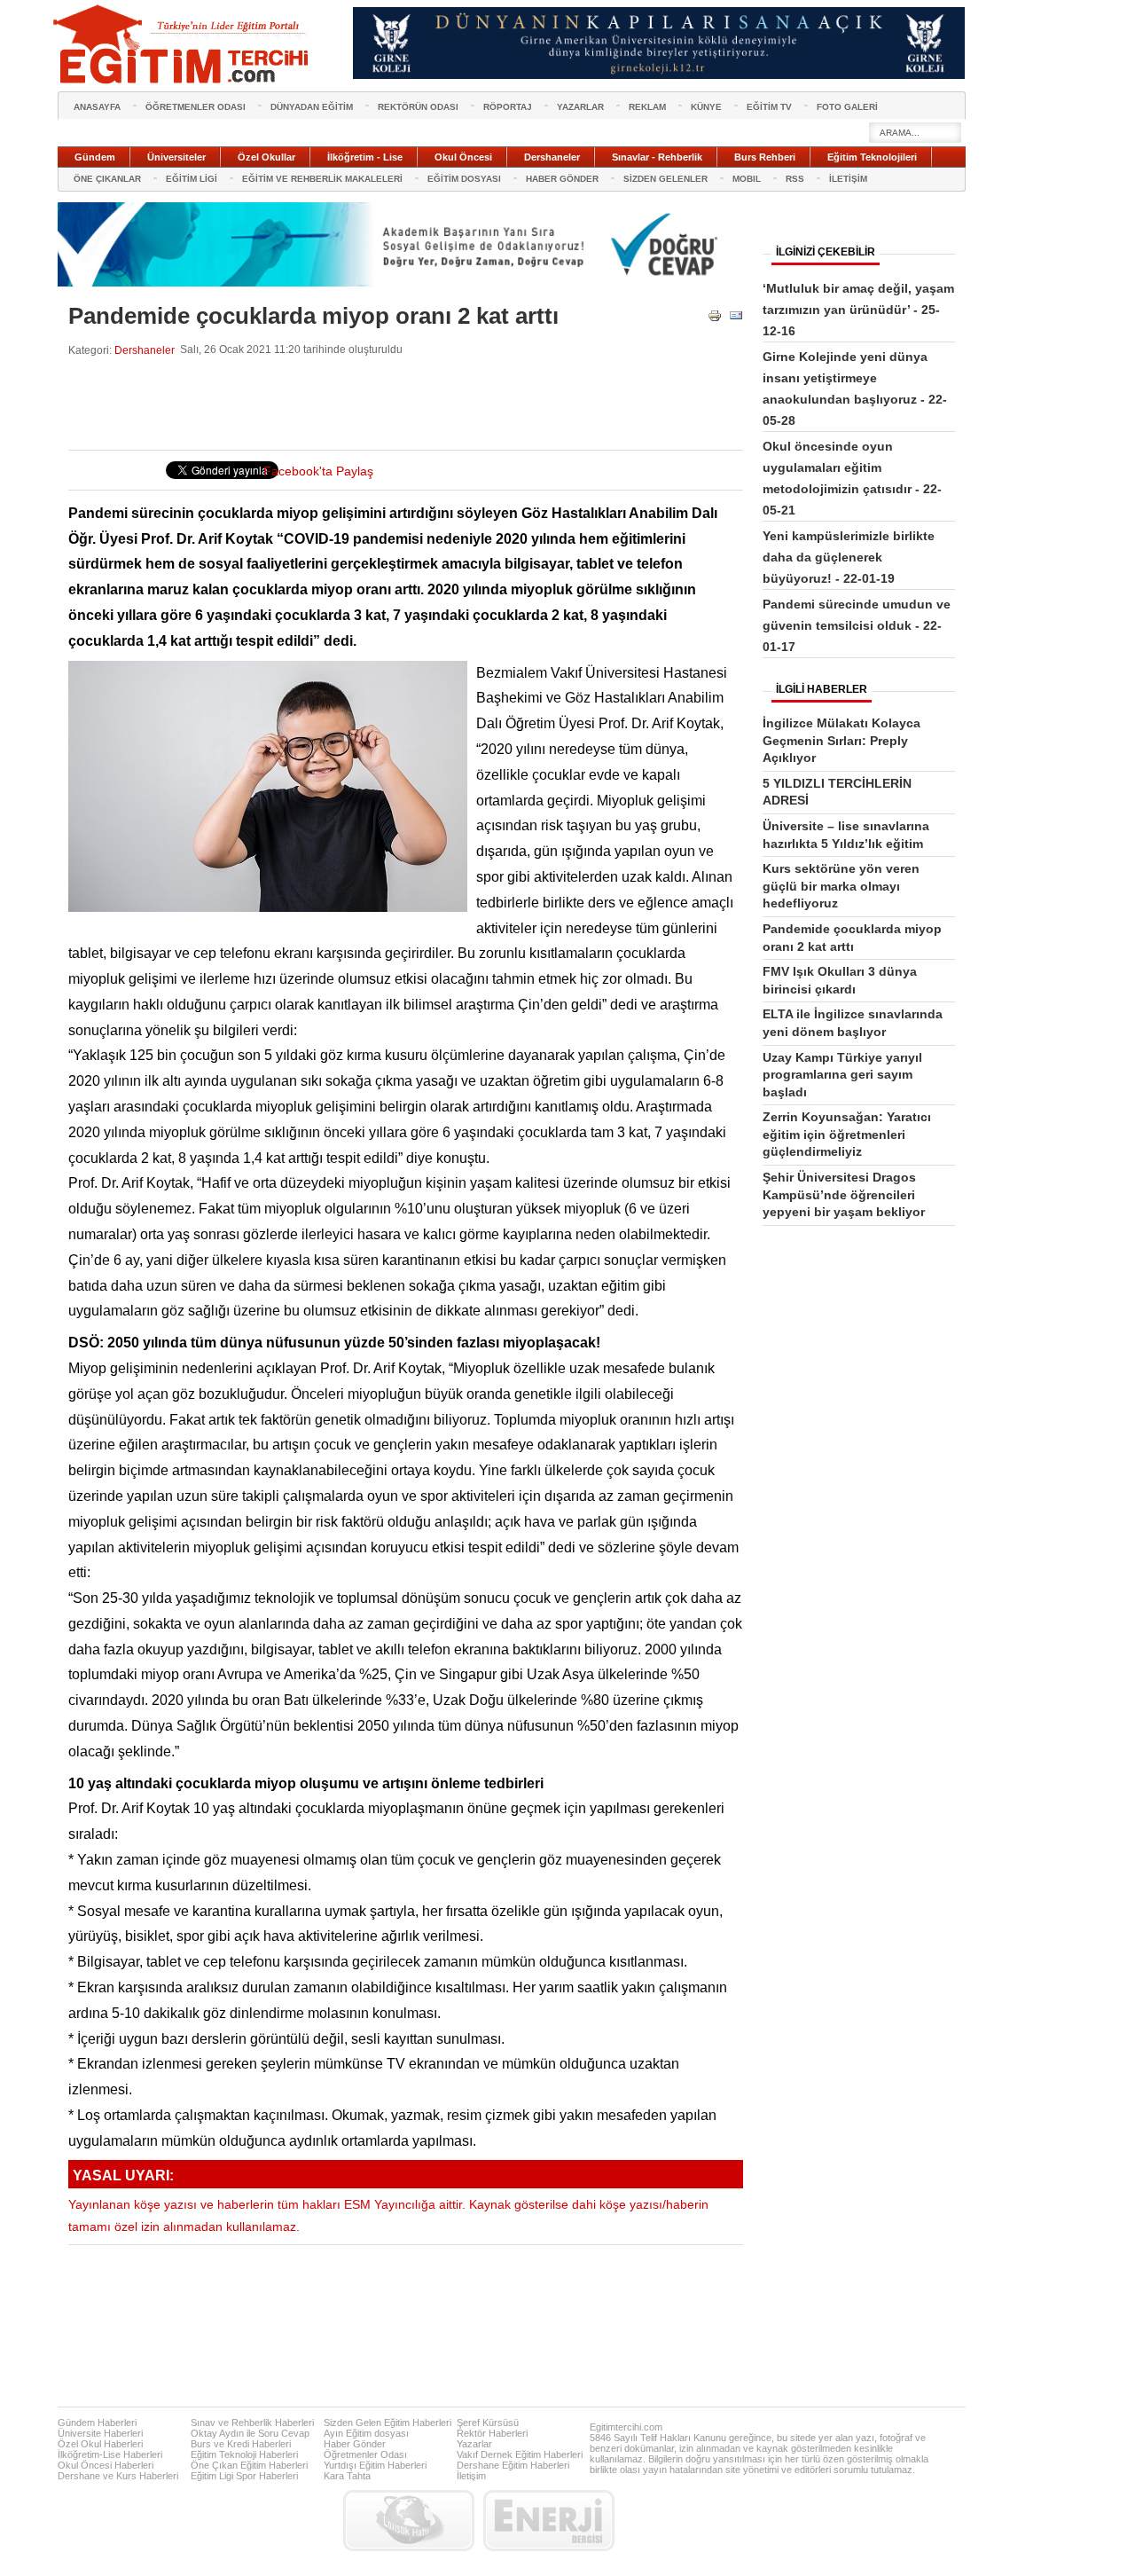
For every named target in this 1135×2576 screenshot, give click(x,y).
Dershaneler (145, 350)
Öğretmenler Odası (365, 2454)
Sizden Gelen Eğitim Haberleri (387, 2423)
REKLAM (647, 107)
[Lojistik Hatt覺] (409, 2521)
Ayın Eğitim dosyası (366, 2433)
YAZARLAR (580, 107)
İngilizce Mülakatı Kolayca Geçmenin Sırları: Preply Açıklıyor (841, 740)
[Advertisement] (391, 404)
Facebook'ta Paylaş (318, 471)
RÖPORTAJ (508, 107)
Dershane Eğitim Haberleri (513, 2465)
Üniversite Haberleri (100, 2433)
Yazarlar (474, 2444)
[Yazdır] (715, 319)
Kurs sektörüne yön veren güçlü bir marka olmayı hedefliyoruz (841, 886)
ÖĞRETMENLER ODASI (196, 107)
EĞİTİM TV (769, 107)
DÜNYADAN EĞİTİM (312, 107)
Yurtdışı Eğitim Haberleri (375, 2465)
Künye (706, 107)
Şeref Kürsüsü (488, 2423)
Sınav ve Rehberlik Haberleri (252, 2423)
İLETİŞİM (848, 179)
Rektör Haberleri (492, 2433)
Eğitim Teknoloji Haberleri (244, 2454)
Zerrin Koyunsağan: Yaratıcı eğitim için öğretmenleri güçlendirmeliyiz (847, 1134)
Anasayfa (97, 107)
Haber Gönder (355, 2444)
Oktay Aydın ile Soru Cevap (250, 2433)
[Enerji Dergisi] (549, 2521)
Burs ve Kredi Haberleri (241, 2444)
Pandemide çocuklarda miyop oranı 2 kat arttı (313, 316)
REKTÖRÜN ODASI (418, 107)
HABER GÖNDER (562, 179)
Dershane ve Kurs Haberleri (118, 2476)
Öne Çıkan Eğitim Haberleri (249, 2465)
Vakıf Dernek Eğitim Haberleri (520, 2454)
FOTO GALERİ (847, 107)
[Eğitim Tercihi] (183, 44)
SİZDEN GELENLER (665, 179)
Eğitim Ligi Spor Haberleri (244, 2476)
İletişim (471, 2476)
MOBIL (747, 179)
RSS (795, 179)
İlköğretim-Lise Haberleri (110, 2454)
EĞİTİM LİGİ (192, 179)
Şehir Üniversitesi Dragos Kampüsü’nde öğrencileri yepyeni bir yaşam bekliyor (844, 1194)
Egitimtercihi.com (626, 2427)
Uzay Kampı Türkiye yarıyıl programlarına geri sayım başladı (842, 1075)
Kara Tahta (347, 2476)
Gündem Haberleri (97, 2423)
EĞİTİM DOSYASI (464, 179)
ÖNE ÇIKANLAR (107, 179)
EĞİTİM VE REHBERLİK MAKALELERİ (322, 179)
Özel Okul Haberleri (100, 2444)
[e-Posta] (736, 319)
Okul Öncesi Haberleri (106, 2465)
